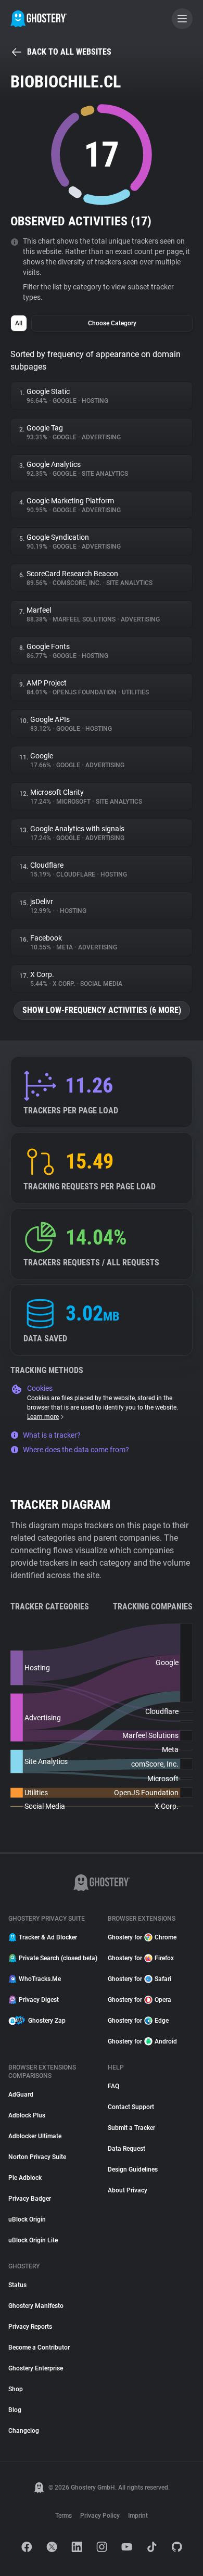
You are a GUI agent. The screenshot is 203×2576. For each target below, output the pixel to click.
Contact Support (131, 2107)
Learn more (43, 1417)
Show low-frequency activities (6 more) (102, 1010)
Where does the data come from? (76, 1450)
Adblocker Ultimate (35, 2136)
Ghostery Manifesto (36, 2306)
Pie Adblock (25, 2178)
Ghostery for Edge (138, 2021)
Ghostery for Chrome (142, 1937)
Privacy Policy (100, 2516)
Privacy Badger (30, 2199)
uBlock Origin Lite (33, 2240)
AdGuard (21, 2095)
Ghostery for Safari (139, 1979)
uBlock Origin (27, 2219)
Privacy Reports (30, 2327)
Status (17, 2285)
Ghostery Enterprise (36, 2368)
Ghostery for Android (142, 2041)
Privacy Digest (39, 2000)
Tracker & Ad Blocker (48, 1937)
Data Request (126, 2149)
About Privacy (128, 2190)
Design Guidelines (133, 2169)
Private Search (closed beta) (57, 1958)
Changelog (24, 2431)
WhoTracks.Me (40, 1979)
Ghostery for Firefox (141, 1958)
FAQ (113, 2086)
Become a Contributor (39, 2347)
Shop (16, 2389)
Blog (15, 2410)
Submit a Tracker (131, 2128)
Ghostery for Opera (139, 2000)
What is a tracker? (52, 1435)
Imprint (138, 2516)
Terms (64, 2516)
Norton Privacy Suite (37, 2157)
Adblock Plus (27, 2115)
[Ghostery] (39, 19)
